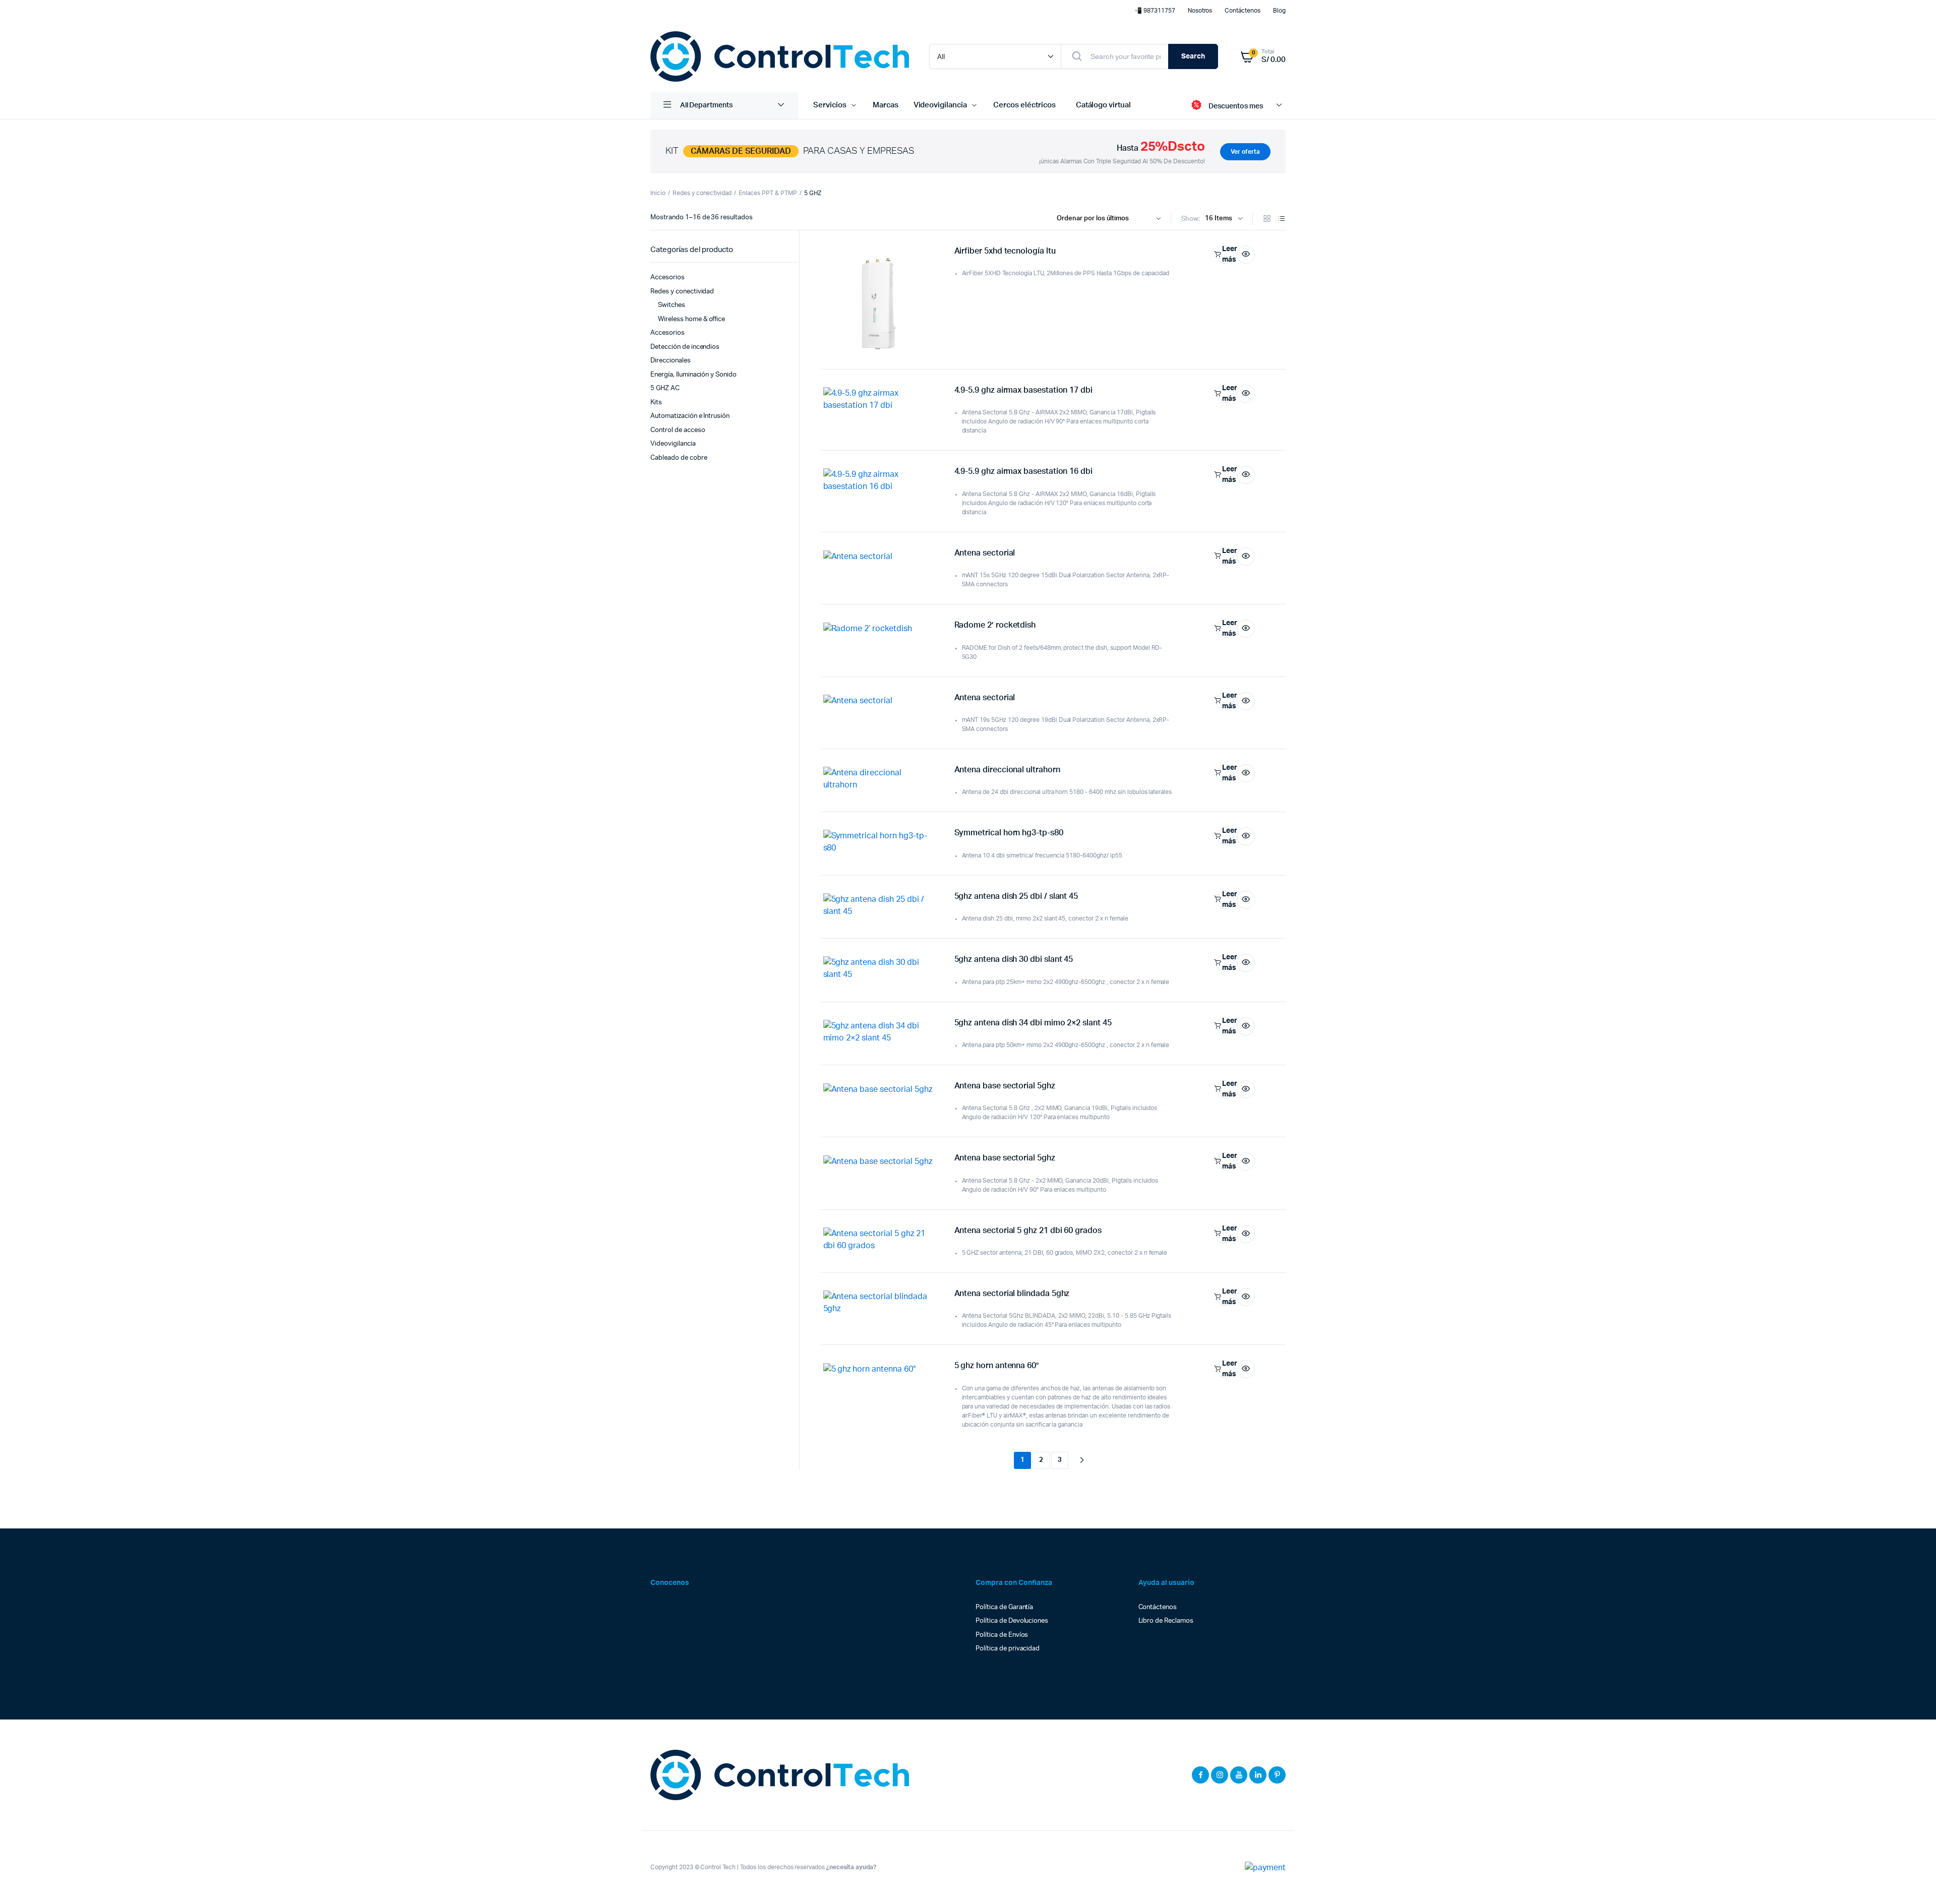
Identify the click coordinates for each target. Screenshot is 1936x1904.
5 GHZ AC (665, 388)
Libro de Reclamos (1166, 1621)
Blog (1279, 11)
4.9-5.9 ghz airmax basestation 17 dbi (1023, 390)
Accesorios (668, 278)
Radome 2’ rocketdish (995, 625)
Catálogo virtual (1104, 105)
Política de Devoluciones (1012, 1621)
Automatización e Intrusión (690, 416)
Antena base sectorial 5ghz (1005, 1086)
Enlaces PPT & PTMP (768, 193)
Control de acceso (678, 430)
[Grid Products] (1267, 220)
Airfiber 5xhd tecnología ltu (1005, 251)
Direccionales (671, 361)
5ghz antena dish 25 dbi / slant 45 (1016, 896)
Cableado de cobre (679, 458)
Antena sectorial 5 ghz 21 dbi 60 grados (1028, 1231)
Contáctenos (1243, 11)
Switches (672, 305)
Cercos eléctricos (1024, 105)
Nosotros (1200, 11)
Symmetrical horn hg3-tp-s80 (1009, 833)
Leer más (1228, 254)
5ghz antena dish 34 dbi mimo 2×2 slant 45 (1033, 1023)
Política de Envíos (1002, 1635)
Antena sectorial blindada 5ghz (1012, 1294)
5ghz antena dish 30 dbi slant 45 (1014, 959)
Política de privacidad (1008, 1649)
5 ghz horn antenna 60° (996, 1366)
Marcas (886, 105)
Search (1193, 56)
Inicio (658, 193)
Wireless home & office (691, 319)
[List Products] (1282, 220)
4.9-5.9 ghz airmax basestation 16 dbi (1023, 471)
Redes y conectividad (702, 193)
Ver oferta (1245, 152)
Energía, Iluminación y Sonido (693, 375)
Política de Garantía (1004, 1607)
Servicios (830, 105)
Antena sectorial (985, 553)
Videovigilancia (941, 105)
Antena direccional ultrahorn (1007, 770)
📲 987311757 (1155, 11)
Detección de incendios (685, 347)
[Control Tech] (780, 56)
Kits (656, 403)
